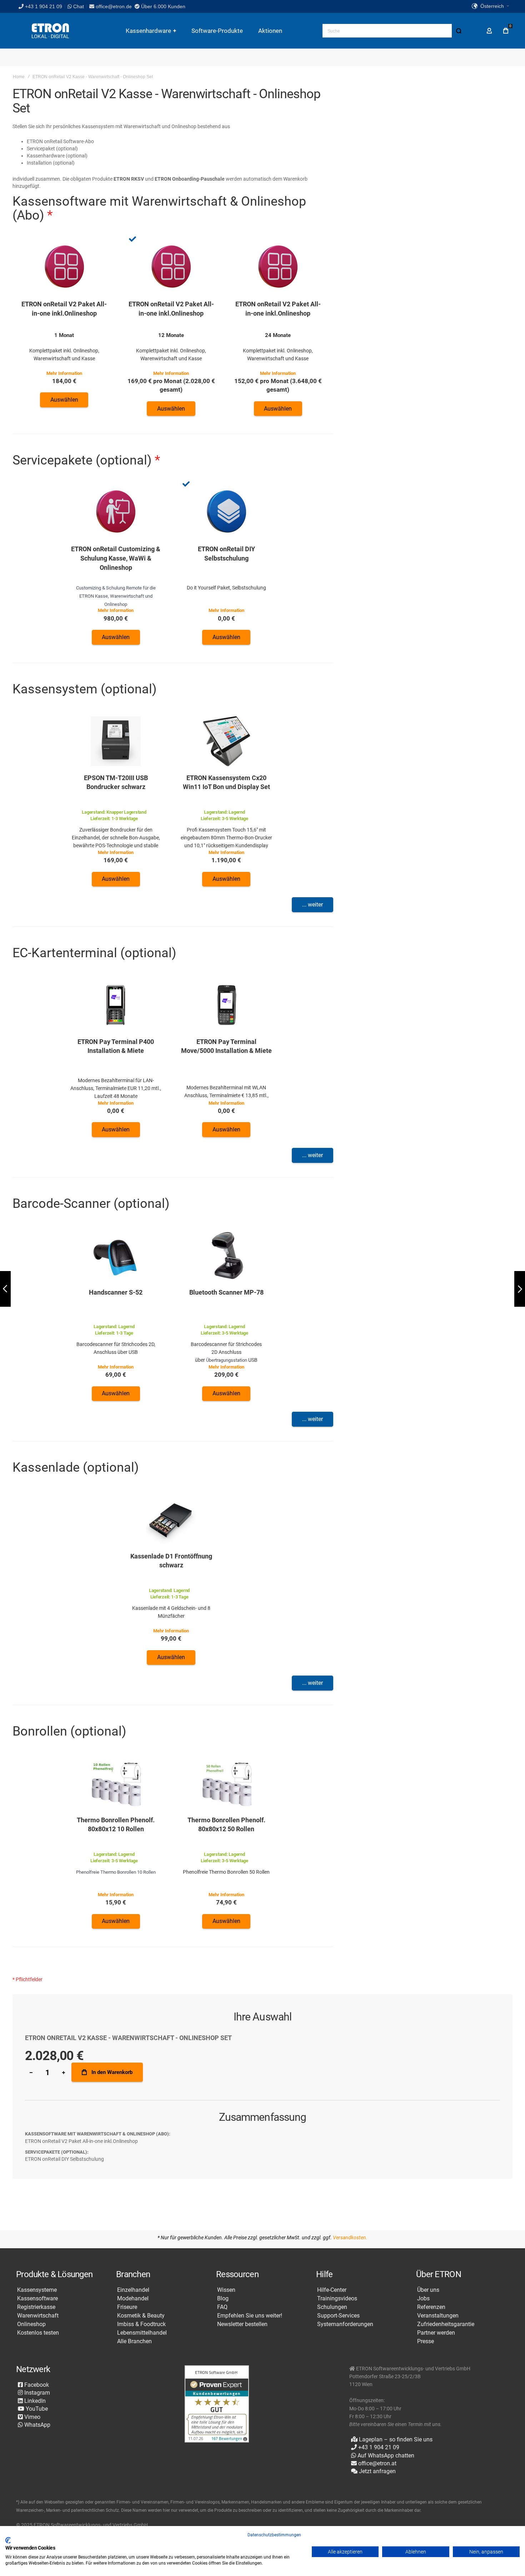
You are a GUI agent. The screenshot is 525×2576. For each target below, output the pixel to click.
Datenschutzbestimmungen (274, 2535)
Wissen (226, 2290)
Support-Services (338, 2316)
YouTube (36, 2409)
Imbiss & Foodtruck (141, 2324)
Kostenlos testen (38, 2333)
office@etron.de (114, 6)
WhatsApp (37, 2425)
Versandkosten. (350, 2238)
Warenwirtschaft (38, 2316)
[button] (490, 6)
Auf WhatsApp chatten (385, 2456)
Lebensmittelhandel (142, 2333)
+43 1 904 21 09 (44, 6)
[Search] (459, 31)
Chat (78, 6)
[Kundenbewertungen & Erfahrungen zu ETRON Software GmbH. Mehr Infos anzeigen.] (217, 2404)
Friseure (127, 2307)
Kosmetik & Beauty (141, 2316)
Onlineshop (31, 2324)
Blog (223, 2299)
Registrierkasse (36, 2307)
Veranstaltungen (438, 2316)
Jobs (423, 2299)
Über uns (428, 2290)
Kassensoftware (37, 2299)
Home (19, 77)
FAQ (222, 2307)
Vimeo (32, 2417)
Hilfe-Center (332, 2290)
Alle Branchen (134, 2341)
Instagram (36, 2393)
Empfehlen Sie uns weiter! (250, 2316)
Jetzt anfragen (377, 2471)
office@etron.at (377, 2463)
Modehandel (133, 2299)
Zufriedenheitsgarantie (446, 2324)
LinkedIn (34, 2401)
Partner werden (436, 2333)
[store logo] (50, 31)
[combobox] (394, 31)
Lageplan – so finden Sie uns (395, 2439)
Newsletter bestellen (242, 2324)
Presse (426, 2341)
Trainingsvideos (337, 2299)
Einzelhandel (133, 2290)
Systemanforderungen (345, 2324)
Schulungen (332, 2307)
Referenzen (431, 2307)
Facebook (36, 2385)
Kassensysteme (37, 2290)
